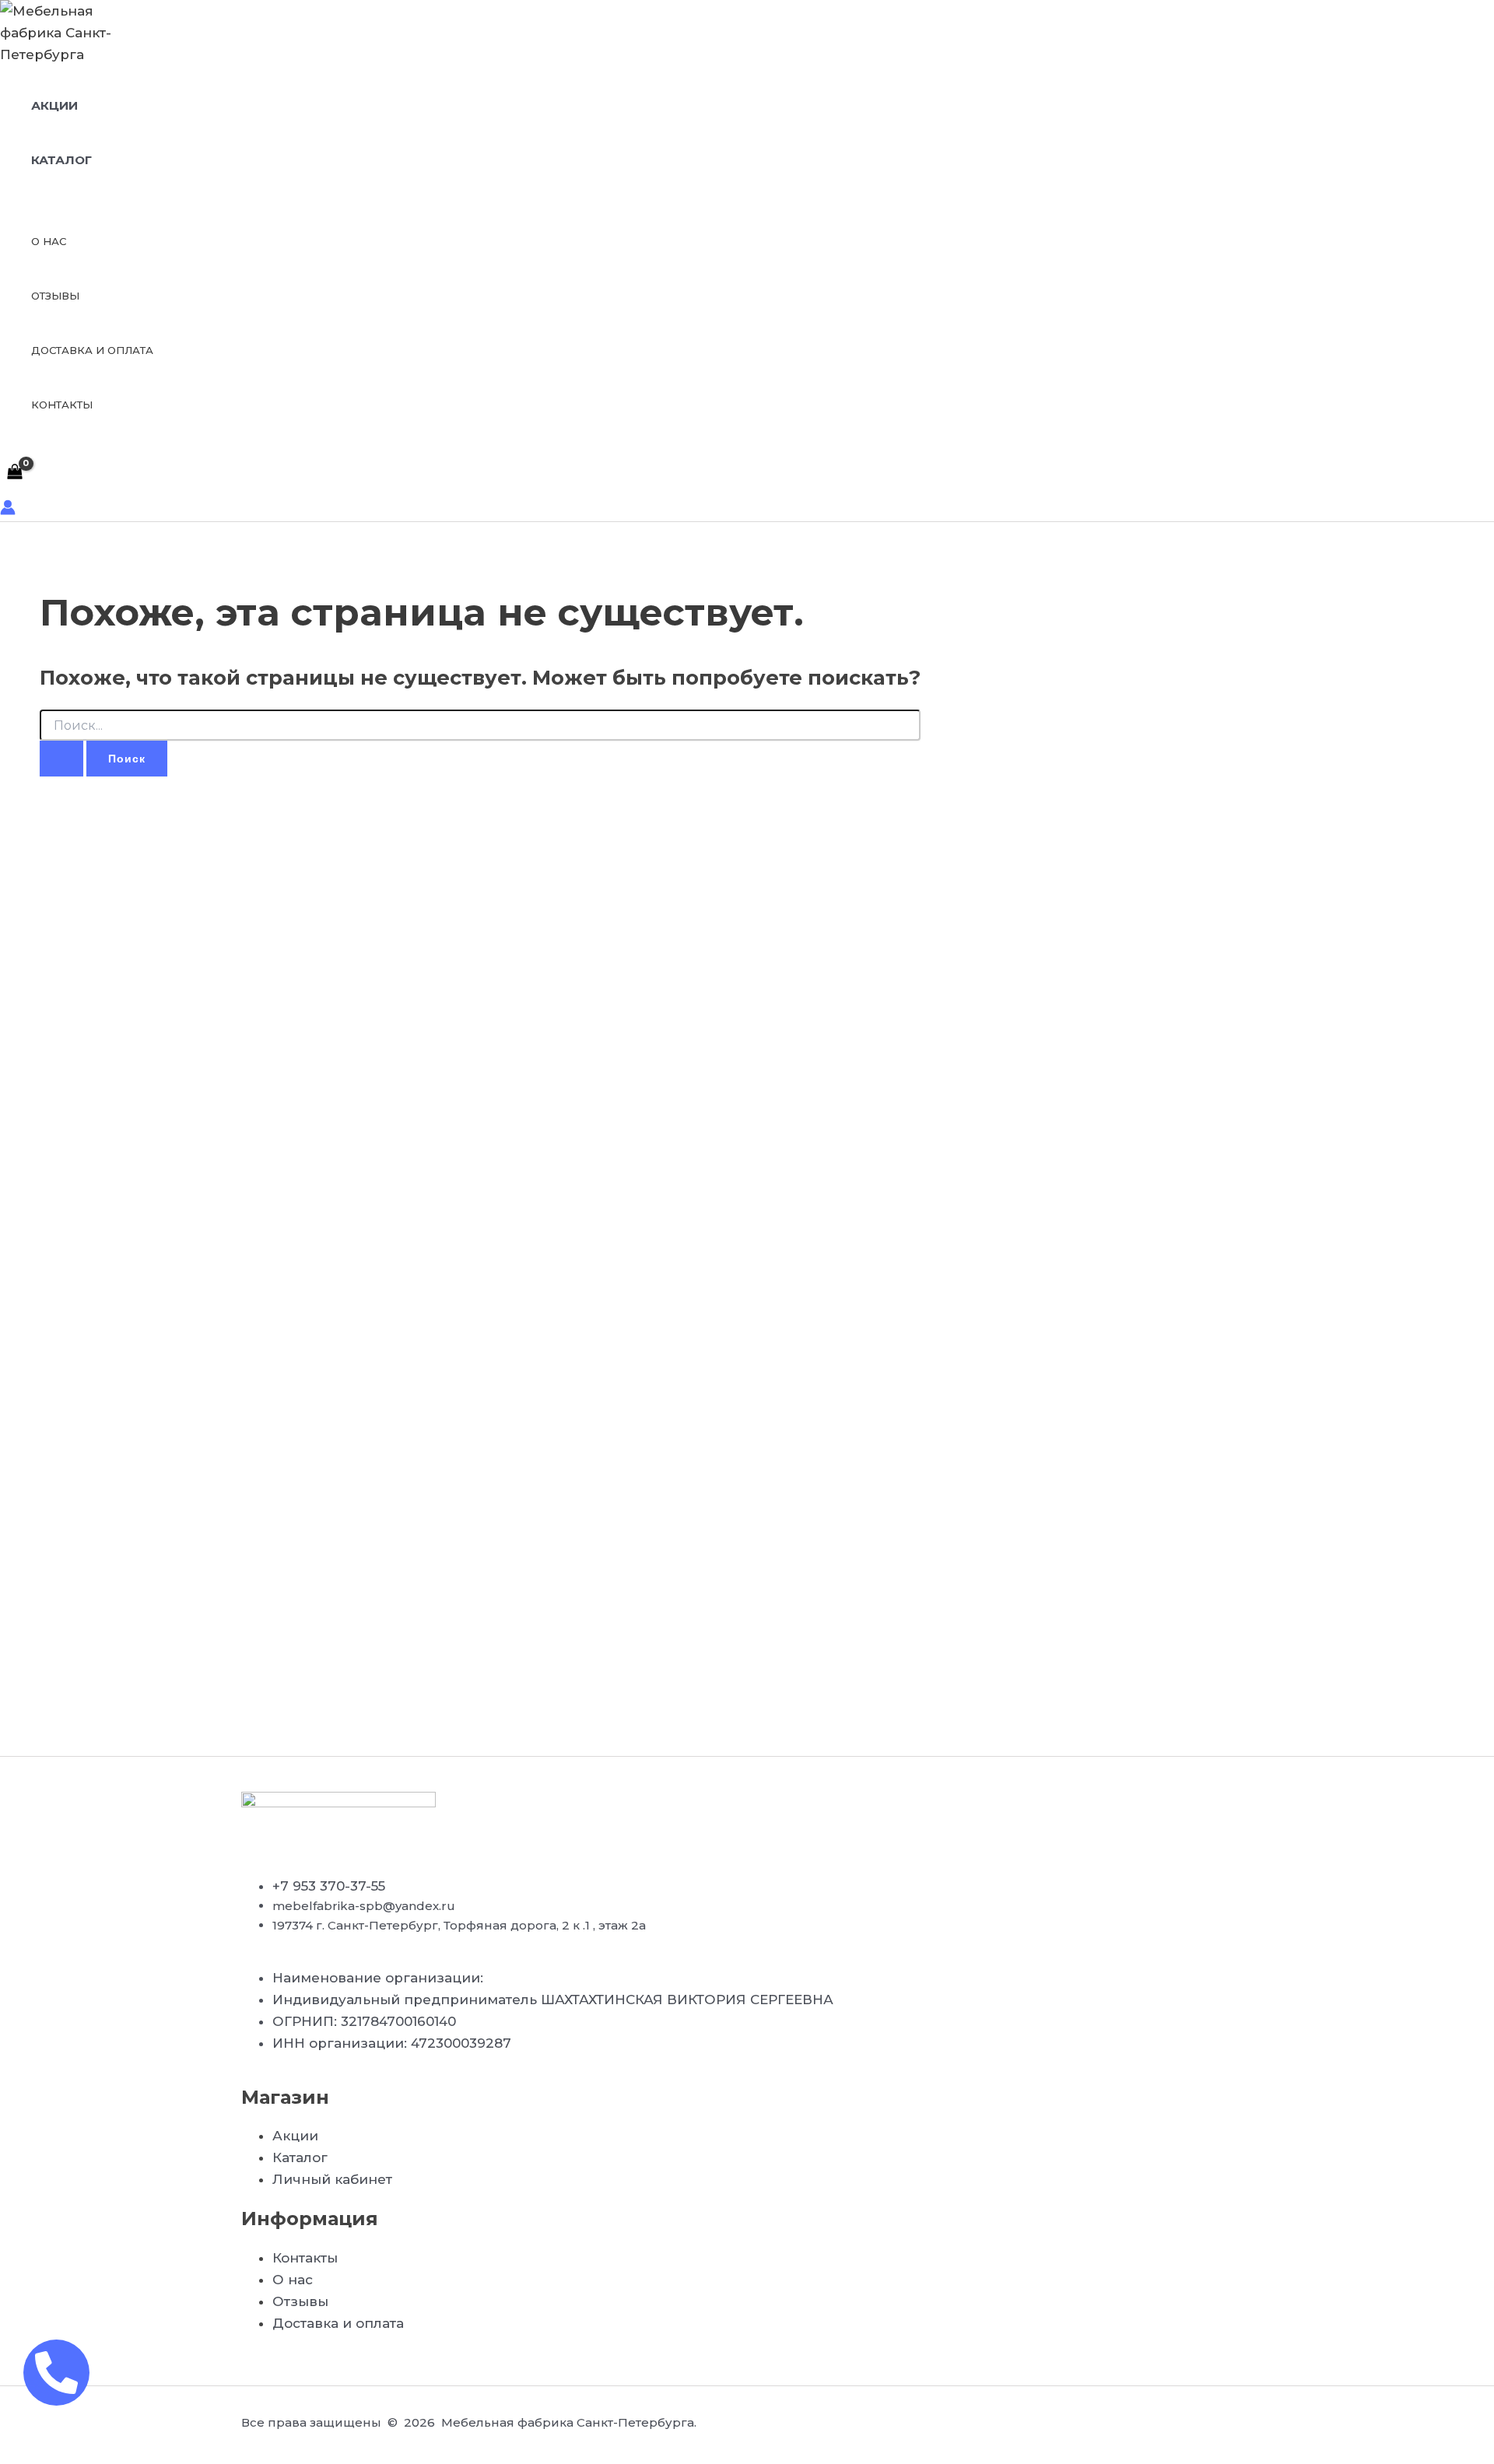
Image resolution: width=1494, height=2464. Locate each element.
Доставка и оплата (92, 350)
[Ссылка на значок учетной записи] (8, 510)
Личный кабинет (332, 2179)
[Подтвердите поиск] (61, 759)
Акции (54, 105)
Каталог (61, 160)
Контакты (62, 405)
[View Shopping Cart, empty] (15, 473)
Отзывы (55, 296)
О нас (49, 241)
